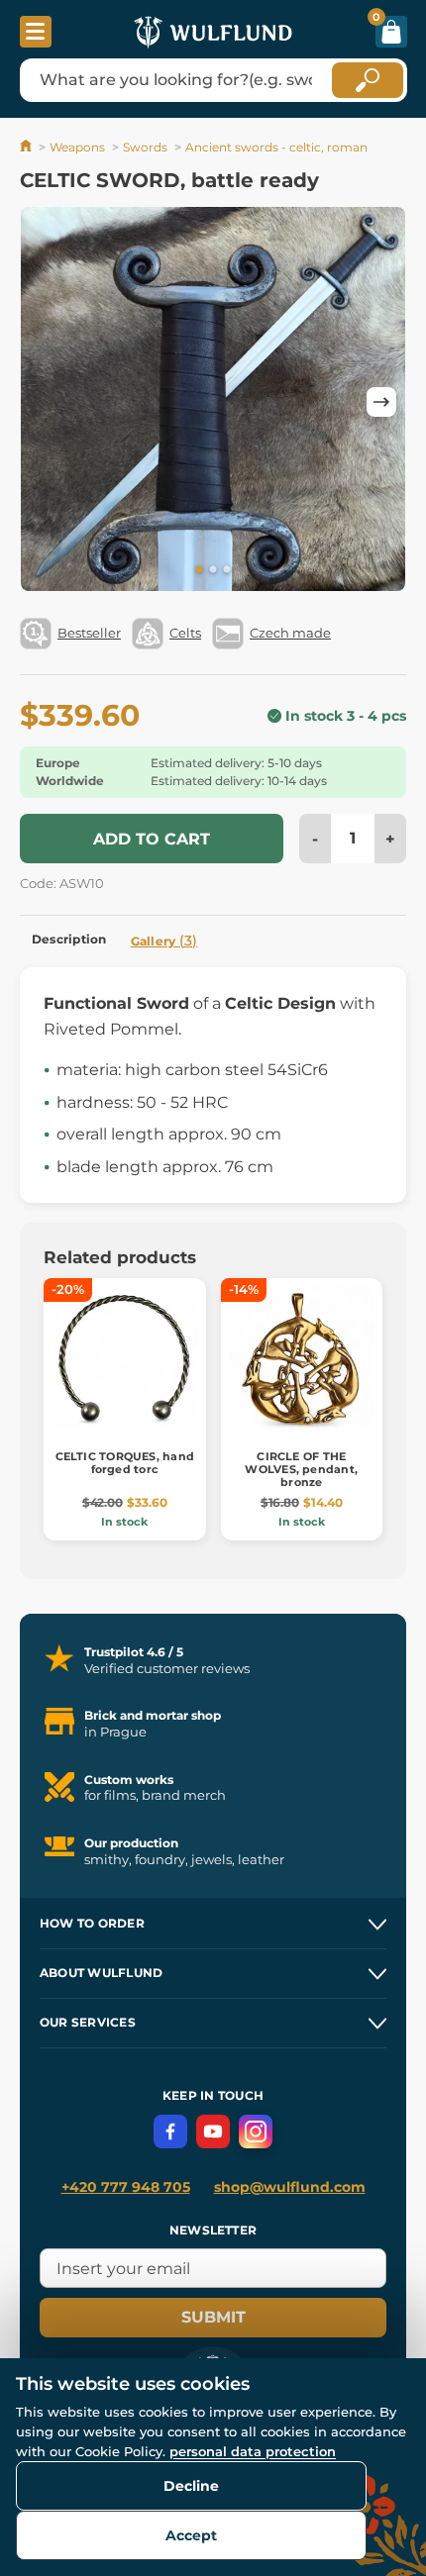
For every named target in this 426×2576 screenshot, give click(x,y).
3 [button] (227, 570)
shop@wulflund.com (290, 2187)
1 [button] (199, 570)
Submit (213, 2317)
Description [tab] (69, 939)
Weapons (77, 147)
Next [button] (381, 402)
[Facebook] (170, 2131)
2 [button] (213, 570)
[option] (213, 402)
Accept (191, 2535)
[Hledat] (368, 80)
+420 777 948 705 (126, 2187)
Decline (191, 2486)
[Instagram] (256, 2131)
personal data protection (253, 2451)
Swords (145, 147)
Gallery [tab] (164, 941)
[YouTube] (213, 2131)
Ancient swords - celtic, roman (276, 147)
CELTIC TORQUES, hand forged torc (125, 1463)
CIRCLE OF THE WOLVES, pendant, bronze (301, 1469)
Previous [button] (45, 402)
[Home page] (27, 147)
